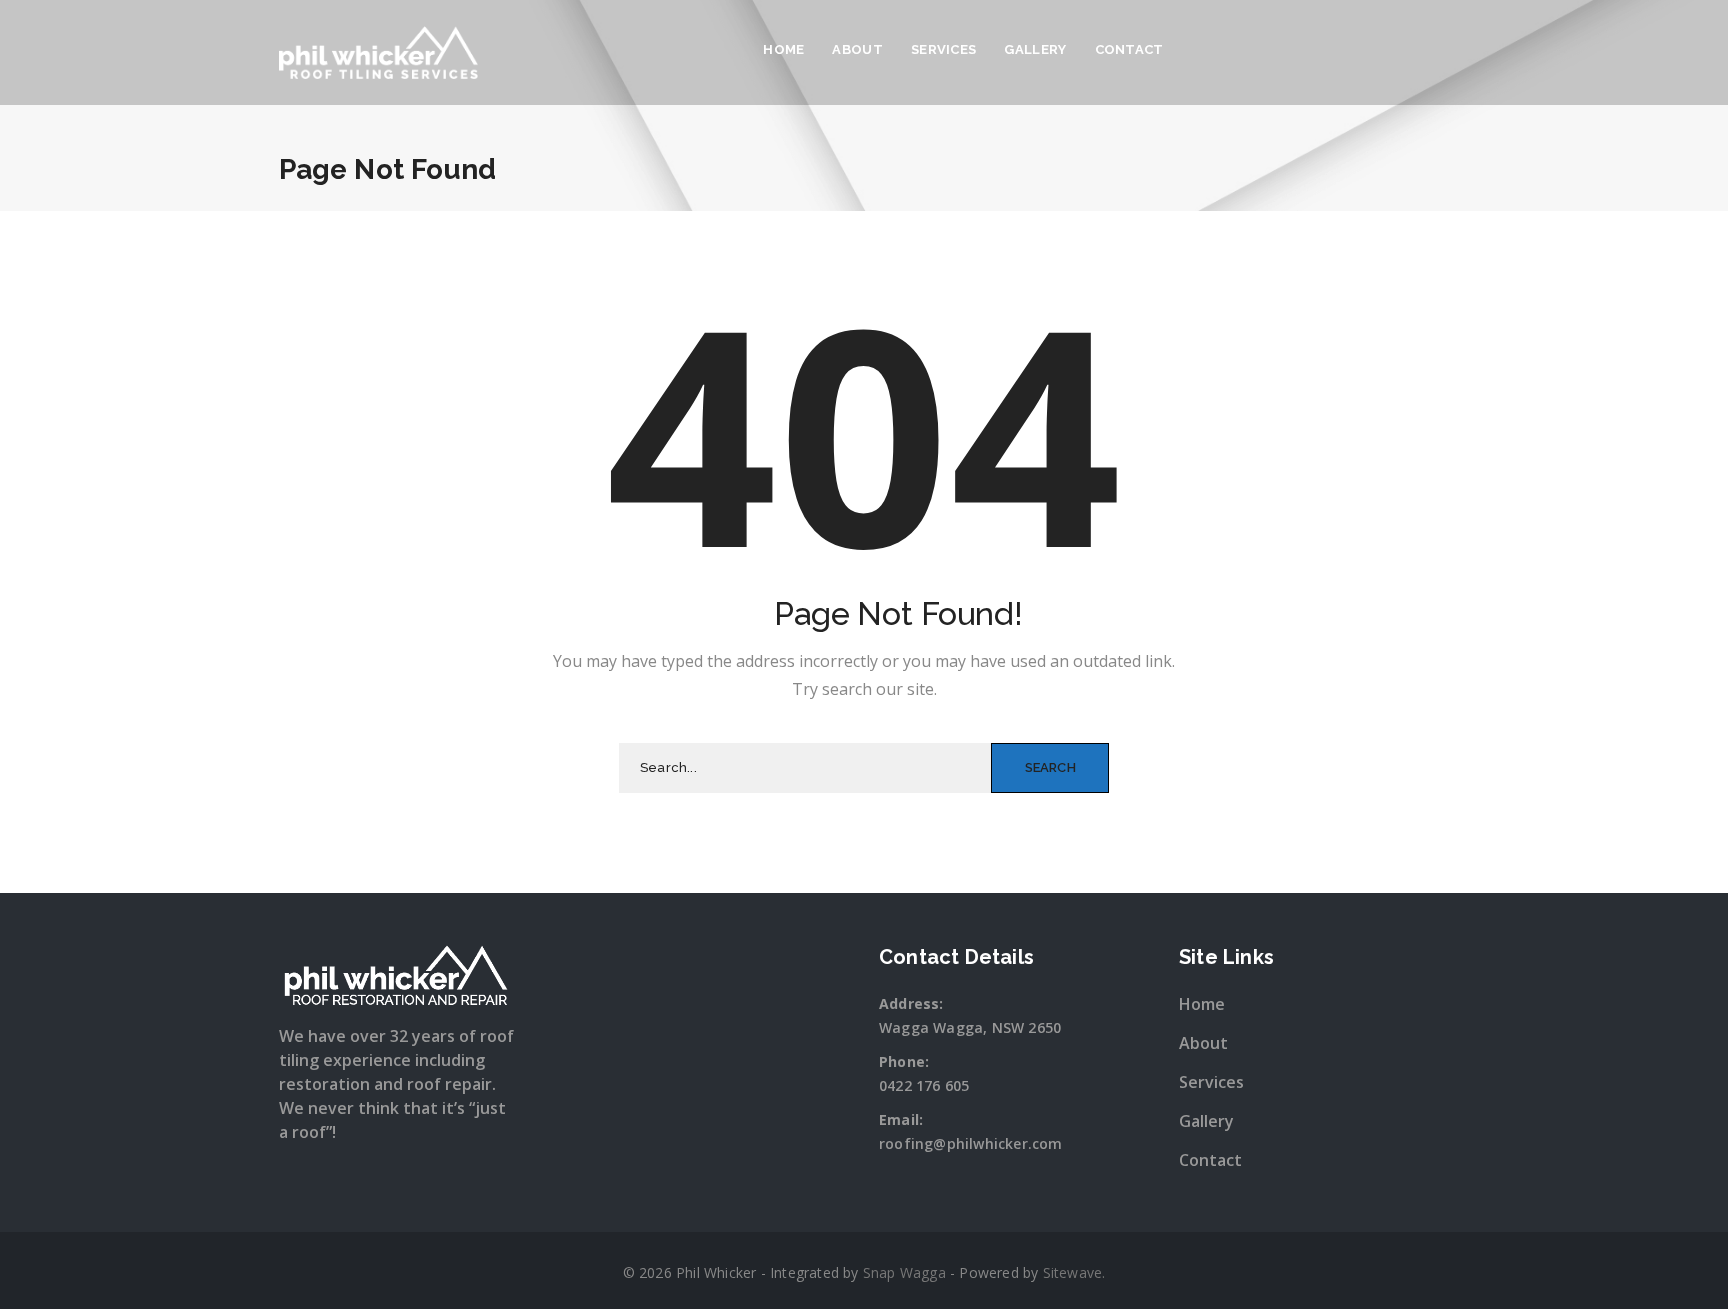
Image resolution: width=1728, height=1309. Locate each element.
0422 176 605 (924, 1085)
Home (783, 49)
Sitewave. (1074, 1272)
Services (943, 49)
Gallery (1035, 49)
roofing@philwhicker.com (971, 1143)
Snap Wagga (904, 1272)
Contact (1129, 49)
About (857, 49)
